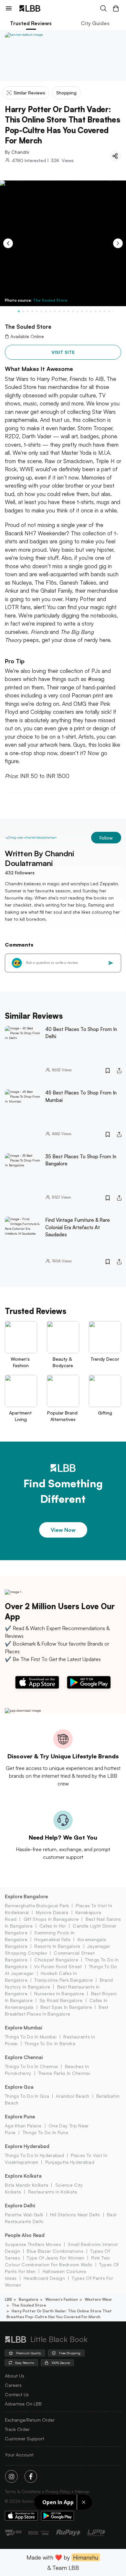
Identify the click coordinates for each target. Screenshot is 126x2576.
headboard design (44, 2278)
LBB (8, 2299)
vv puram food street (58, 1966)
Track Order (17, 2429)
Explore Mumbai (24, 2028)
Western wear (98, 2299)
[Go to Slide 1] (19, 311)
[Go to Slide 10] (59, 311)
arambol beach (73, 2096)
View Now (63, 1530)
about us (15, 2376)
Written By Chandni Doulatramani (39, 858)
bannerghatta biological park (37, 1905)
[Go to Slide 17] (91, 311)
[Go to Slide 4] (32, 311)
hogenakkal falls (52, 1939)
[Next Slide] (118, 243)
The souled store (29, 2305)
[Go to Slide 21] (109, 311)
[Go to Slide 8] (50, 311)
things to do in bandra (50, 2043)
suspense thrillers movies (33, 2244)
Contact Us (17, 2394)
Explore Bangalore (26, 1896)
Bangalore (29, 2299)
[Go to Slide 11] (64, 311)
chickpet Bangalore (56, 1960)
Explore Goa (19, 2087)
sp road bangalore (61, 2000)
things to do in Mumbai (31, 2037)
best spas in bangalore (66, 2007)
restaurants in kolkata (52, 2192)
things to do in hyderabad (34, 2155)
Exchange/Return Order (30, 2420)
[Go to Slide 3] (28, 311)
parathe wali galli (24, 2215)
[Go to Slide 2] (23, 311)
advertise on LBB (23, 2404)
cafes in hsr (53, 1926)
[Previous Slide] (8, 243)
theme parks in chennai (64, 2073)
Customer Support (25, 2439)
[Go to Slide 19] (100, 311)
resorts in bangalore (57, 1946)
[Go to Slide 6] (41, 311)
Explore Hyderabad (27, 2146)
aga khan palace (23, 2126)
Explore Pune (20, 2117)
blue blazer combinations (55, 2251)
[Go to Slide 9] (55, 311)
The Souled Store (50, 300)
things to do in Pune (45, 2132)
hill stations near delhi (75, 2215)
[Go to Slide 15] (82, 311)
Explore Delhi (20, 2206)
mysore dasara (52, 1912)
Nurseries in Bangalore (59, 1993)
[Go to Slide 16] (87, 311)
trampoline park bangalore (63, 1980)
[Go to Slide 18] (96, 311)
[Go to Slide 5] (37, 311)
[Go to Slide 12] (68, 311)
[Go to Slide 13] (73, 311)
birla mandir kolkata (26, 2185)
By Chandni (17, 152)
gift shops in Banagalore (51, 1919)
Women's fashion (62, 2299)
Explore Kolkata (23, 2176)
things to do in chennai (31, 2066)
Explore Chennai (24, 2057)
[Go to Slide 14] (78, 311)
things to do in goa (27, 2096)
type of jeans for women (55, 2258)
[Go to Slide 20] (105, 311)
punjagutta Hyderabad (70, 2162)
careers (13, 2385)
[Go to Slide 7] (46, 311)
